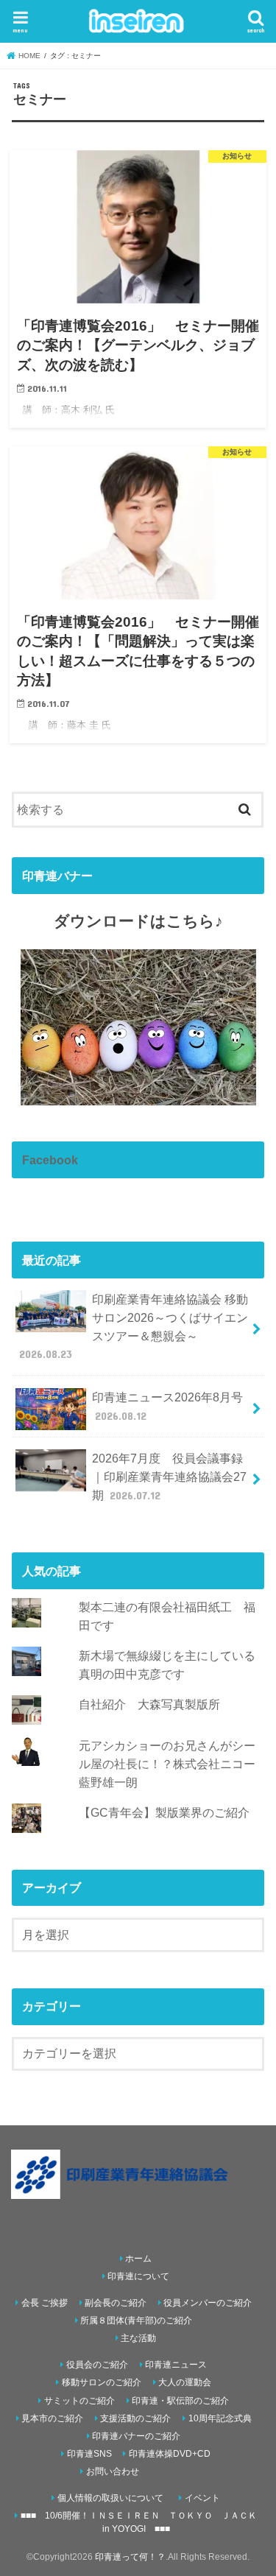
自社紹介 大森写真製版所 (149, 1704)
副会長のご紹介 (116, 2303)
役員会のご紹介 (97, 2365)
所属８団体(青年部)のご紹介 (136, 2320)
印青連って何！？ (130, 2557)
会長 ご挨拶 (45, 2303)
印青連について (138, 2276)
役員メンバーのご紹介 (208, 2303)
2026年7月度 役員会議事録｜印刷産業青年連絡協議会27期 (169, 1476)
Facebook (50, 1160)
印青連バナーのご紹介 (136, 2436)
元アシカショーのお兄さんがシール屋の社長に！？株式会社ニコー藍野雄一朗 (167, 1763)
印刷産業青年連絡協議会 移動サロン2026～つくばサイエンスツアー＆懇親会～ (134, 1326)
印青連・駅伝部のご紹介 (180, 2401)
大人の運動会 (185, 2382)
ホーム (138, 2259)
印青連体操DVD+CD (170, 2454)
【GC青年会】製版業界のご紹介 (164, 1812)
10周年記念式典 (220, 2418)
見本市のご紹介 (52, 2418)
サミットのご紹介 (79, 2401)
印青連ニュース (176, 2365)
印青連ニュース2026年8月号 (167, 1406)
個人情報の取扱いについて (110, 2498)
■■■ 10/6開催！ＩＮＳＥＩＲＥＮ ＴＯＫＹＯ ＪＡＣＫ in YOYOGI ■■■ (139, 2522)
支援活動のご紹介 (135, 2418)
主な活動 (138, 2338)
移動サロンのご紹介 (102, 2382)
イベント (202, 2498)
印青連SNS (89, 2454)
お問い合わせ (113, 2471)
